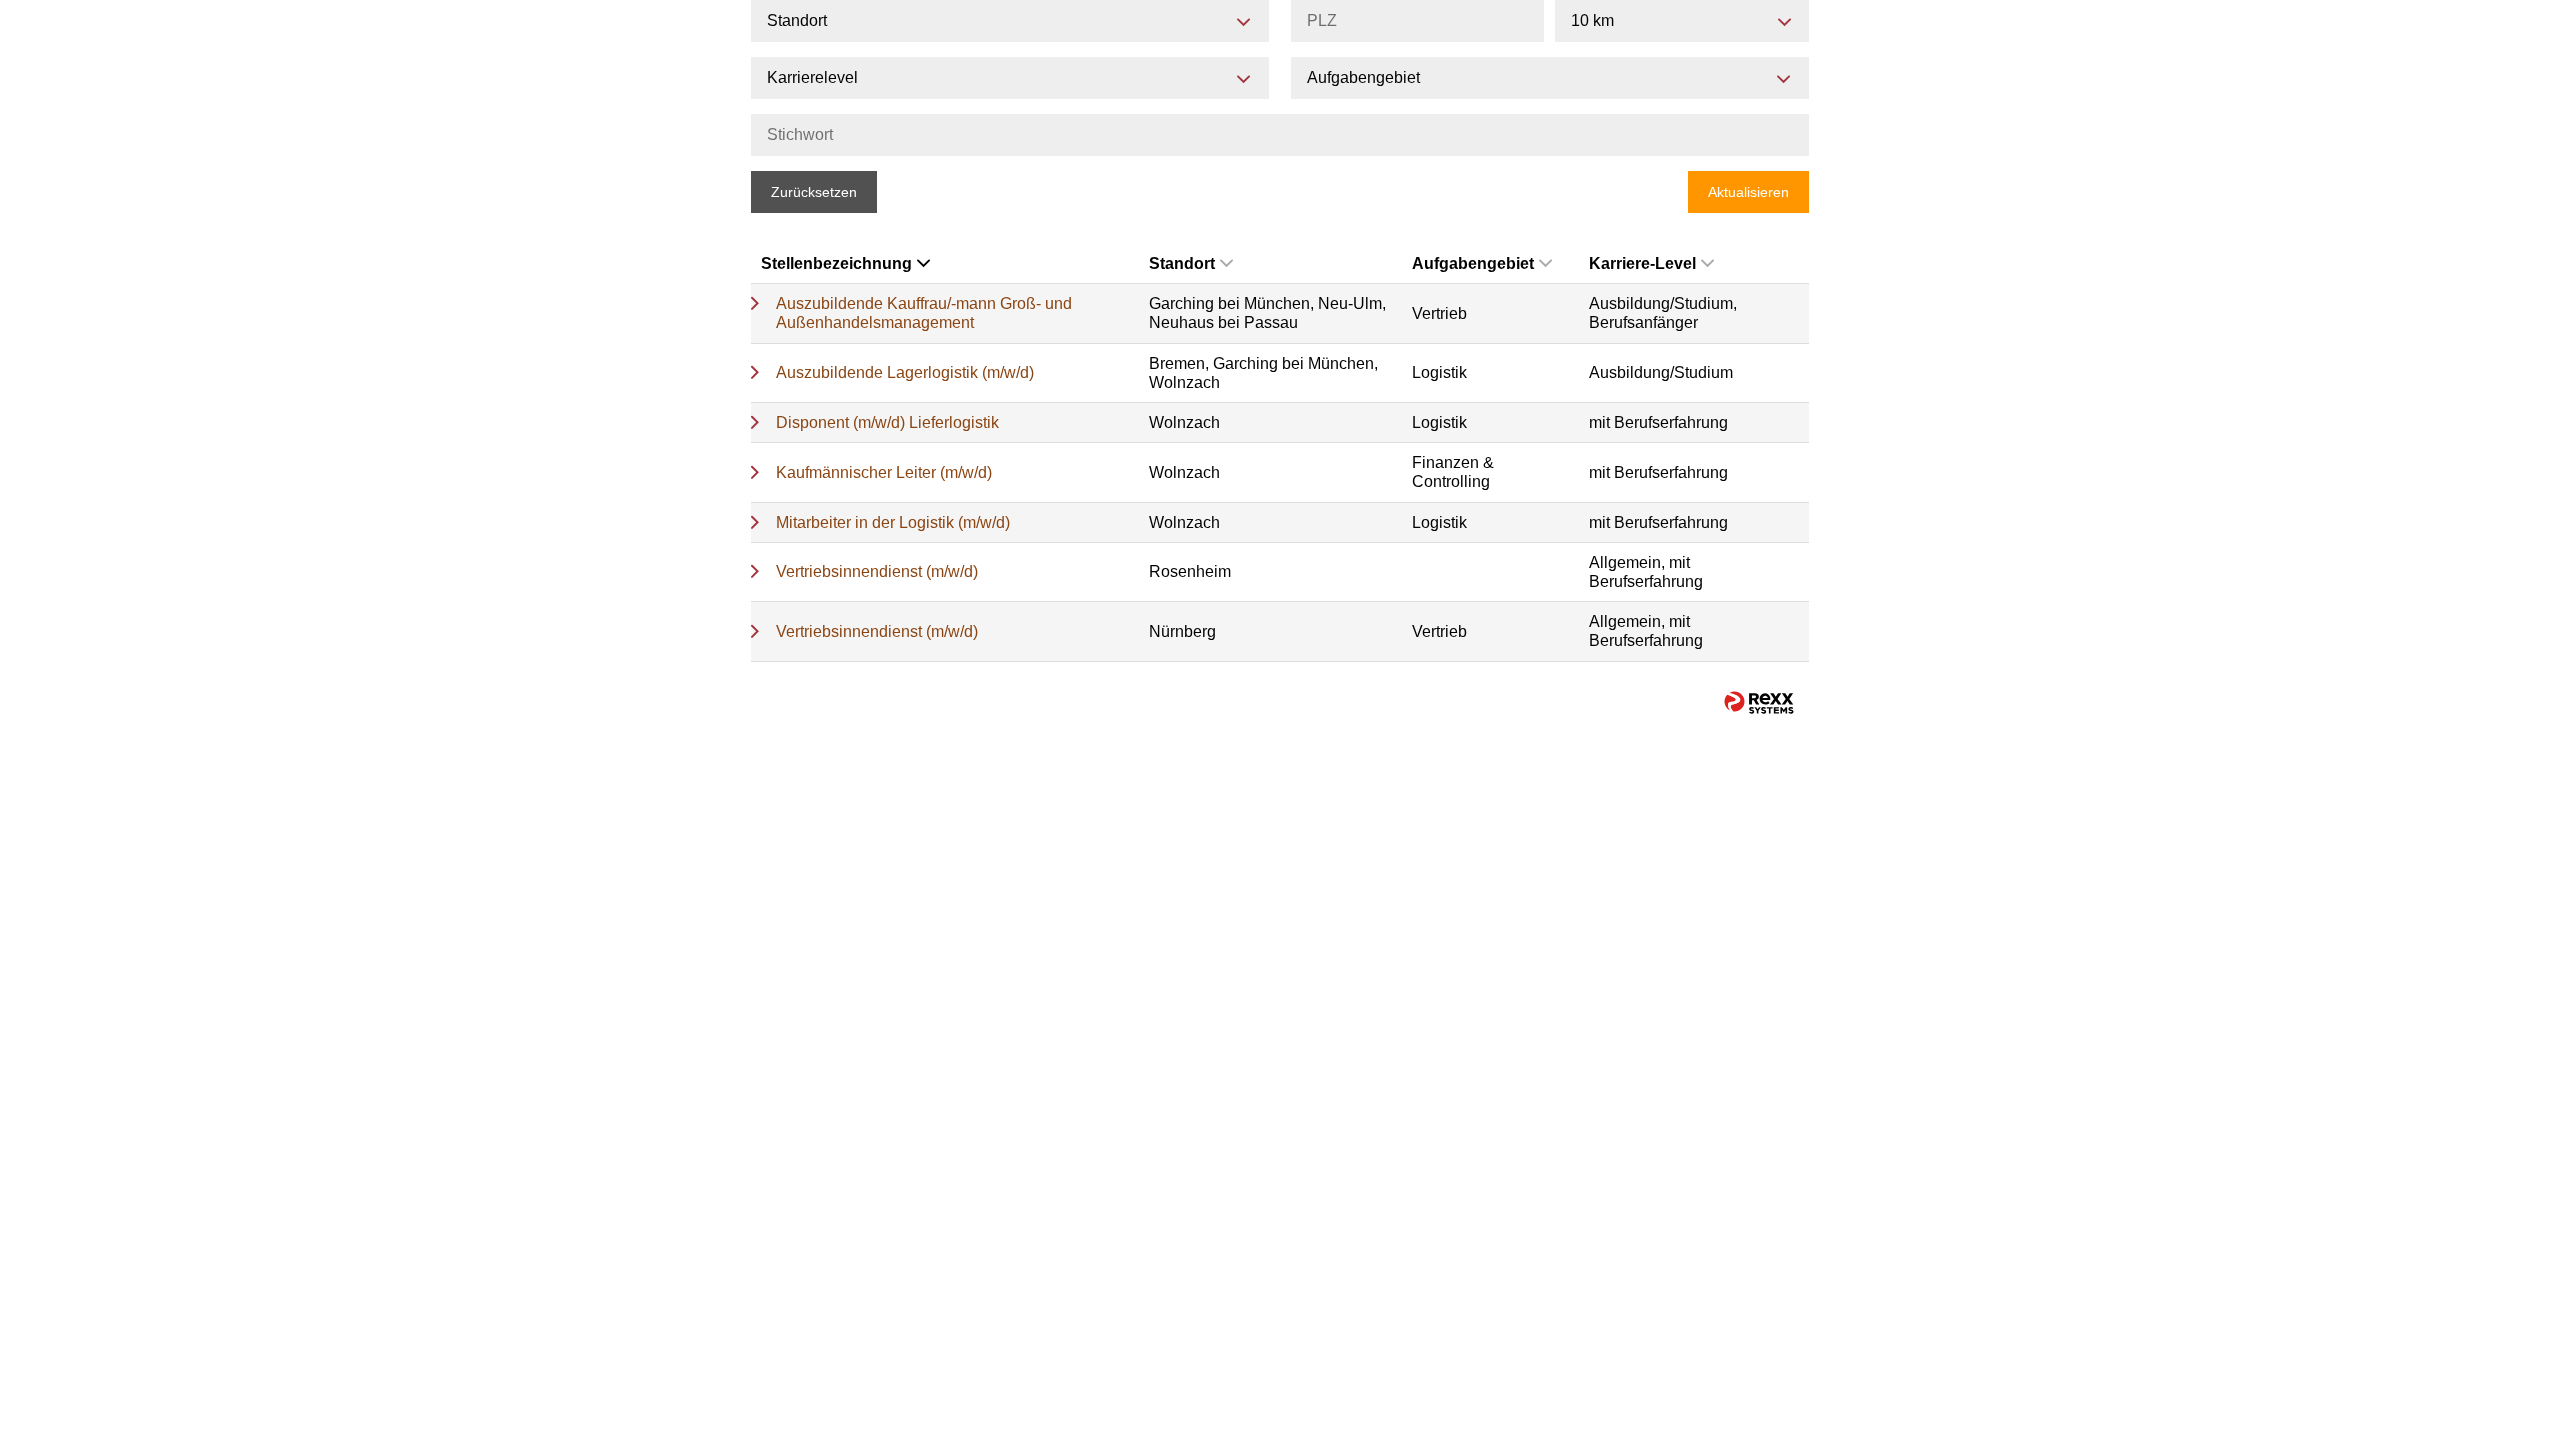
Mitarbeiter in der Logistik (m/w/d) (893, 522)
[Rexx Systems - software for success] (1759, 702)
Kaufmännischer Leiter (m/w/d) (884, 472)
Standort (1182, 263)
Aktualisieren (1748, 192)
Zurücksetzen (814, 192)
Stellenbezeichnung (836, 263)
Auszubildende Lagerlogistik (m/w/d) (905, 372)
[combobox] (1682, 21)
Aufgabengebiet (1473, 263)
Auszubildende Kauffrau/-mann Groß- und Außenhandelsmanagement (924, 313)
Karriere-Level (1642, 263)
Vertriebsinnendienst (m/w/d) (877, 571)
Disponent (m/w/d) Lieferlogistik (887, 422)
